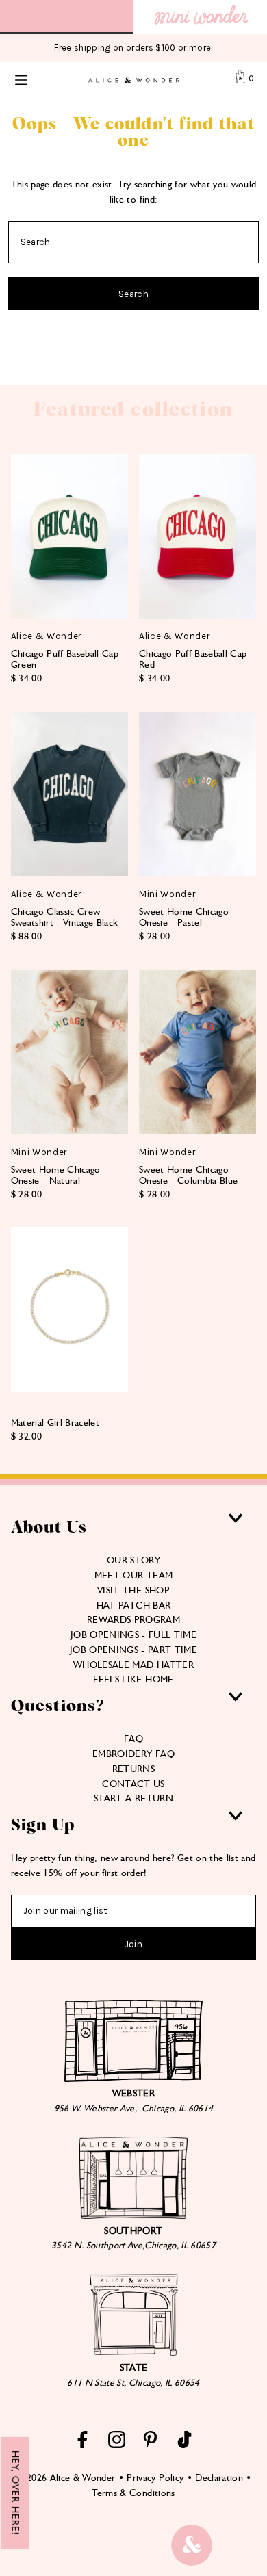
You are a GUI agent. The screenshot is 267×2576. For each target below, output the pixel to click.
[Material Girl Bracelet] (69, 1310)
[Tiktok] (185, 2445)
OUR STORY (133, 1560)
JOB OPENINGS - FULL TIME (133, 1635)
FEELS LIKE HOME (133, 1679)
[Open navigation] (36, 79)
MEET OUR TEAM (133, 1575)
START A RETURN (133, 1798)
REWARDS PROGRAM (133, 1619)
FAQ (133, 1739)
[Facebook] (82, 2445)
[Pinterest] (150, 2445)
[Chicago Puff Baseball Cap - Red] (198, 536)
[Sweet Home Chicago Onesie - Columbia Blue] (198, 1052)
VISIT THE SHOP (133, 1590)
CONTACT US (133, 1784)
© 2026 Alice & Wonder (65, 2477)
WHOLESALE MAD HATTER (133, 1665)
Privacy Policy (155, 2477)
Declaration (219, 2477)
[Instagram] (117, 2445)
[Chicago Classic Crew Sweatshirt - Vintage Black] (69, 794)
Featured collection (133, 410)
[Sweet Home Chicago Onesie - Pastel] (198, 794)
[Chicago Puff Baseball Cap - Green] (69, 536)
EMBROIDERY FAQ (133, 1754)
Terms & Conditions (133, 2493)
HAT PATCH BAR (133, 1605)
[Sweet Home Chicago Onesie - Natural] (69, 1052)
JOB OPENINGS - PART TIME (133, 1650)
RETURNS (133, 1769)
